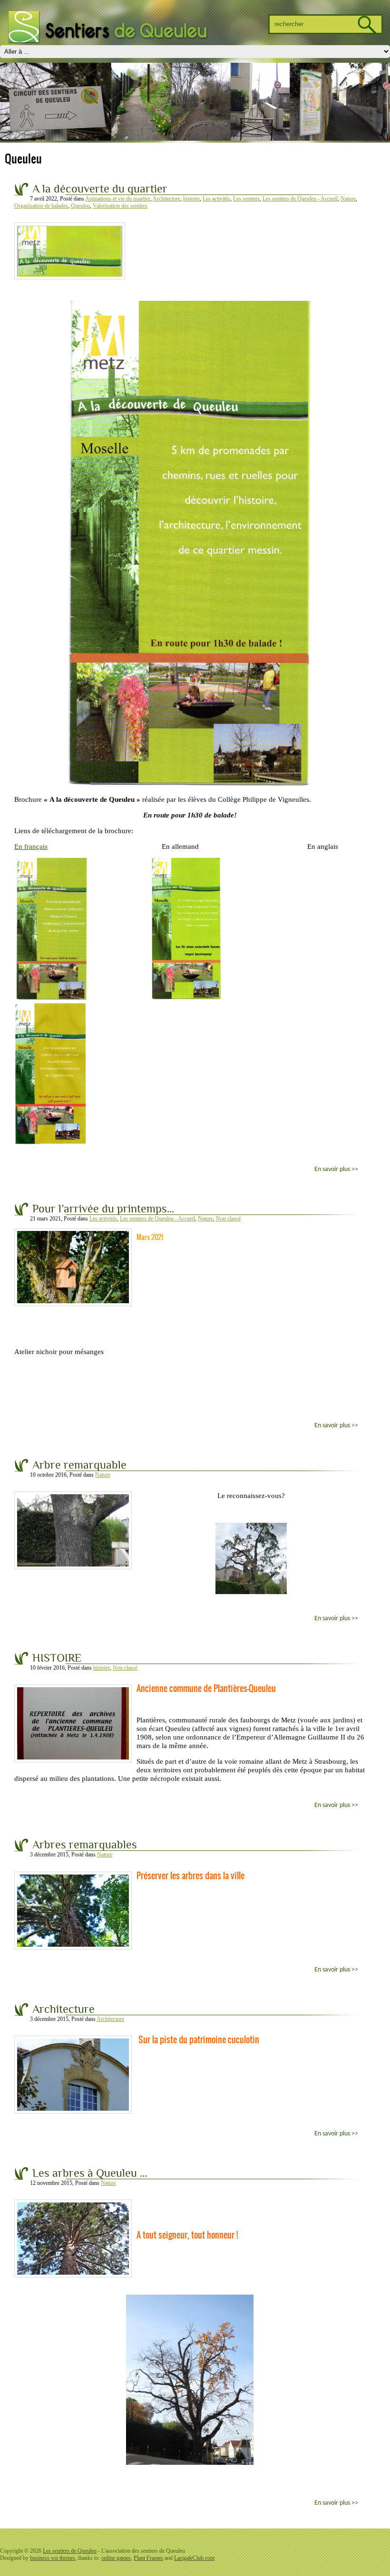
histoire (191, 199)
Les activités (216, 199)
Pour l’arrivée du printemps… (103, 1209)
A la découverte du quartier (100, 189)
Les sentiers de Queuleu (70, 2551)
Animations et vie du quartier (118, 199)
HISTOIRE (57, 1658)
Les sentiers (246, 199)
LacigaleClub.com (194, 2558)
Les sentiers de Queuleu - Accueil (300, 199)
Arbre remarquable (79, 1465)
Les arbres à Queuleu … (90, 2173)
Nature (348, 199)
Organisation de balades (41, 206)
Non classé (228, 1219)
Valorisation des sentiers (120, 206)
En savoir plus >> (336, 1169)
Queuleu (80, 206)
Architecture (166, 199)
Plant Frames (148, 2558)
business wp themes (53, 2558)
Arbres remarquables (85, 1845)
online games (116, 2558)
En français (31, 846)
